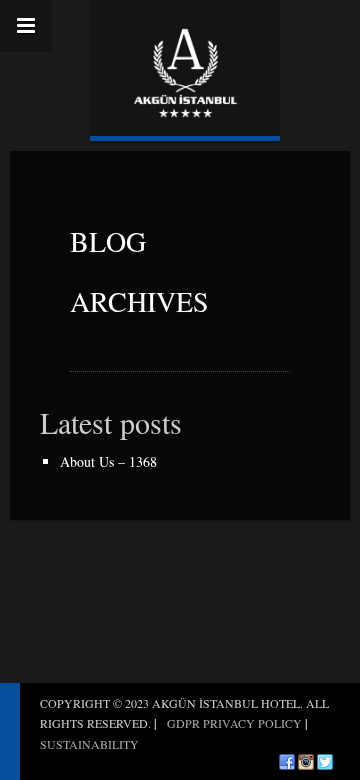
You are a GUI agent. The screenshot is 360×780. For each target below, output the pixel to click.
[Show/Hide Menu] (26, 26)
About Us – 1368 (108, 461)
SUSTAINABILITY (89, 744)
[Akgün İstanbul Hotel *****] (185, 68)
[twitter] (325, 762)
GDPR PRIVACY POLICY (234, 723)
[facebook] (287, 762)
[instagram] (306, 762)
